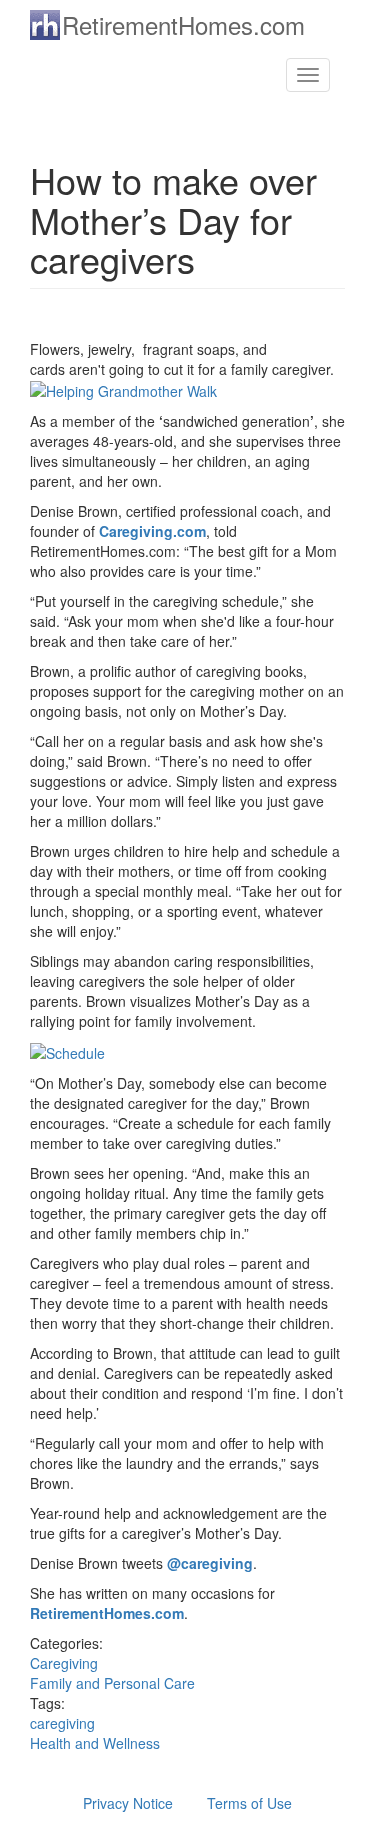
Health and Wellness (95, 1743)
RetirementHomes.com (183, 24)
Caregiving (64, 1663)
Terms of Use (249, 1803)
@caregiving (210, 1563)
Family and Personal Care (112, 1683)
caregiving (62, 1723)
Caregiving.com (152, 531)
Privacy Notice (128, 1803)
